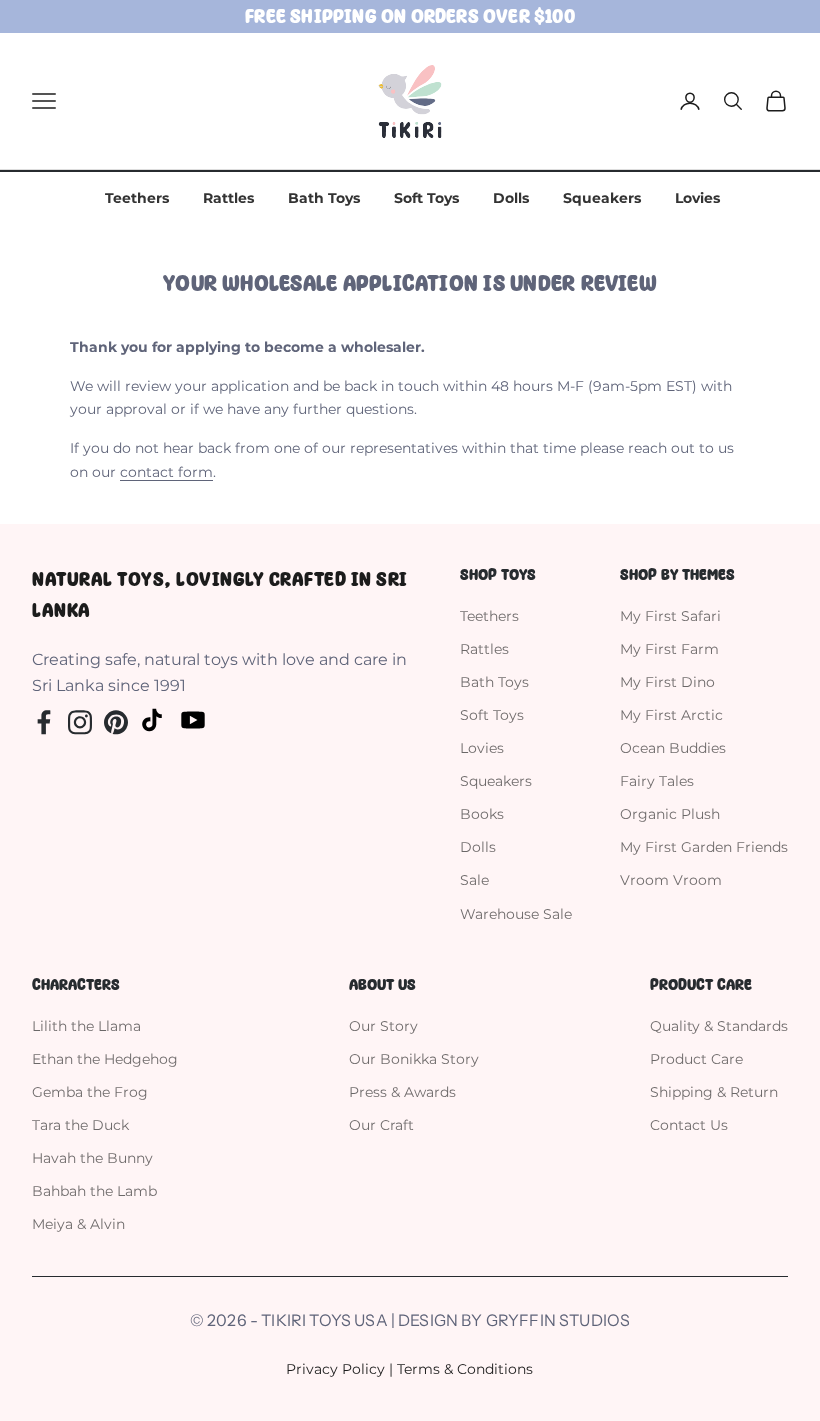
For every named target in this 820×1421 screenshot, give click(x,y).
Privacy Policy (335, 1369)
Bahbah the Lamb (94, 1191)
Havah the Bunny (92, 1158)
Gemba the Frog (90, 1092)
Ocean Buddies (673, 748)
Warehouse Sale (516, 914)
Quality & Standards (719, 1026)
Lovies (697, 198)
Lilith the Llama (86, 1026)
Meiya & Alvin (78, 1224)
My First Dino (667, 682)
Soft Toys (426, 198)
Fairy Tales (657, 781)
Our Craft (381, 1125)
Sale (474, 880)
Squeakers (602, 198)
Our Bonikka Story (414, 1059)
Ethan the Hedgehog (105, 1059)
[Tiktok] (152, 719)
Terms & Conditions (465, 1369)
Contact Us (689, 1125)
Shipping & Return (714, 1092)
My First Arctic (671, 715)
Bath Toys (324, 198)
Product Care (696, 1059)
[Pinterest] (116, 720)
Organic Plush (670, 814)
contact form (166, 472)
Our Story (383, 1026)
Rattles (228, 198)
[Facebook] (44, 720)
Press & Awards (402, 1092)
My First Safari (670, 616)
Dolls (511, 198)
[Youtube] (193, 720)
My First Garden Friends (704, 847)
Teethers (137, 198)
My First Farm (669, 649)
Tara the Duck (80, 1125)
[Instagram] (80, 720)
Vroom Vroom (671, 880)
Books (482, 814)
